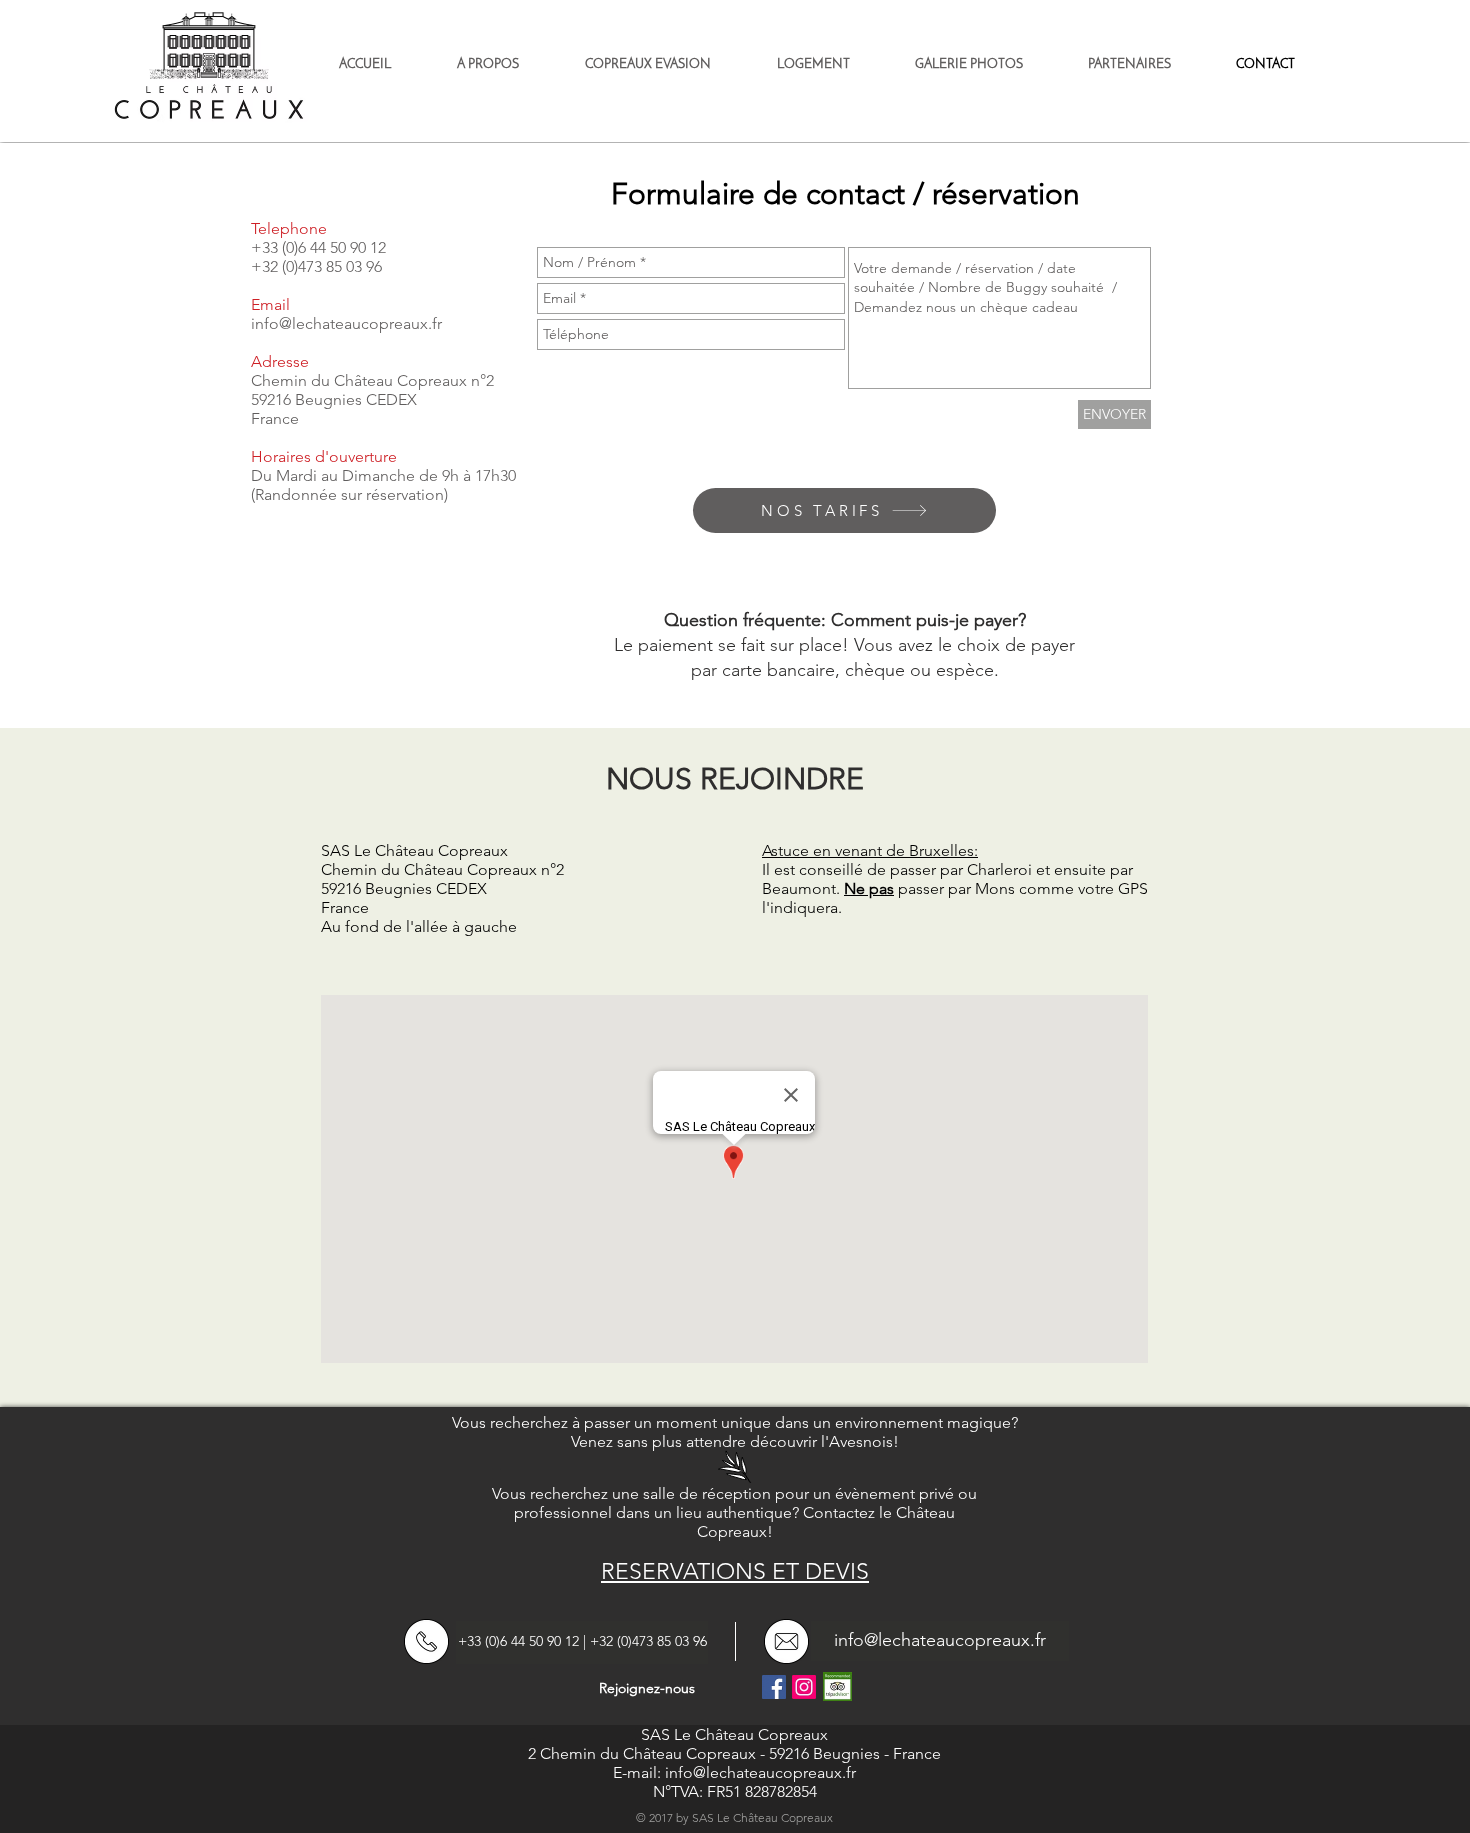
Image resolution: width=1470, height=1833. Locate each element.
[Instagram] (804, 1687)
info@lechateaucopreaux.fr (346, 323)
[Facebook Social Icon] (774, 1687)
